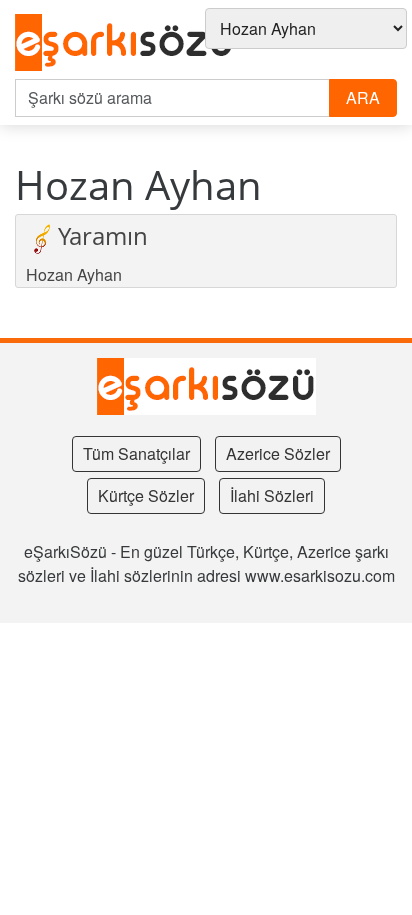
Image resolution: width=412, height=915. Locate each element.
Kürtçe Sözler (146, 495)
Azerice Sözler (278, 453)
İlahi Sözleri (272, 495)
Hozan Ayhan (74, 274)
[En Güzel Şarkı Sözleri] (124, 43)
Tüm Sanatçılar (136, 453)
